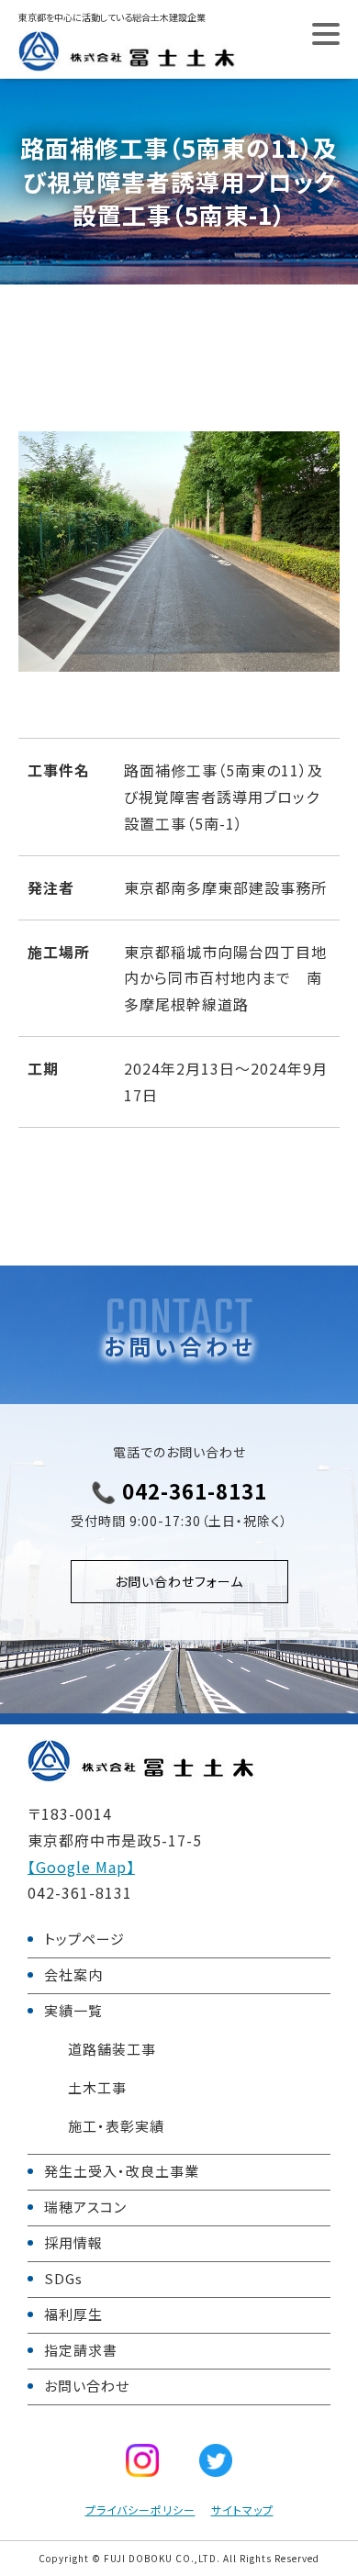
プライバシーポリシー (140, 2509)
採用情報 (73, 2242)
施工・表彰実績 (116, 2126)
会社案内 (73, 1974)
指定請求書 (81, 2350)
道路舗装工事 (112, 2049)
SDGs (63, 2278)
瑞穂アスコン (85, 2207)
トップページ (84, 1939)
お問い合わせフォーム (179, 1581)
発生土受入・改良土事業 (122, 2171)
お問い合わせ (87, 2386)
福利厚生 (73, 2314)
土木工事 (97, 2087)
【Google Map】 (81, 1867)
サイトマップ (242, 2509)
